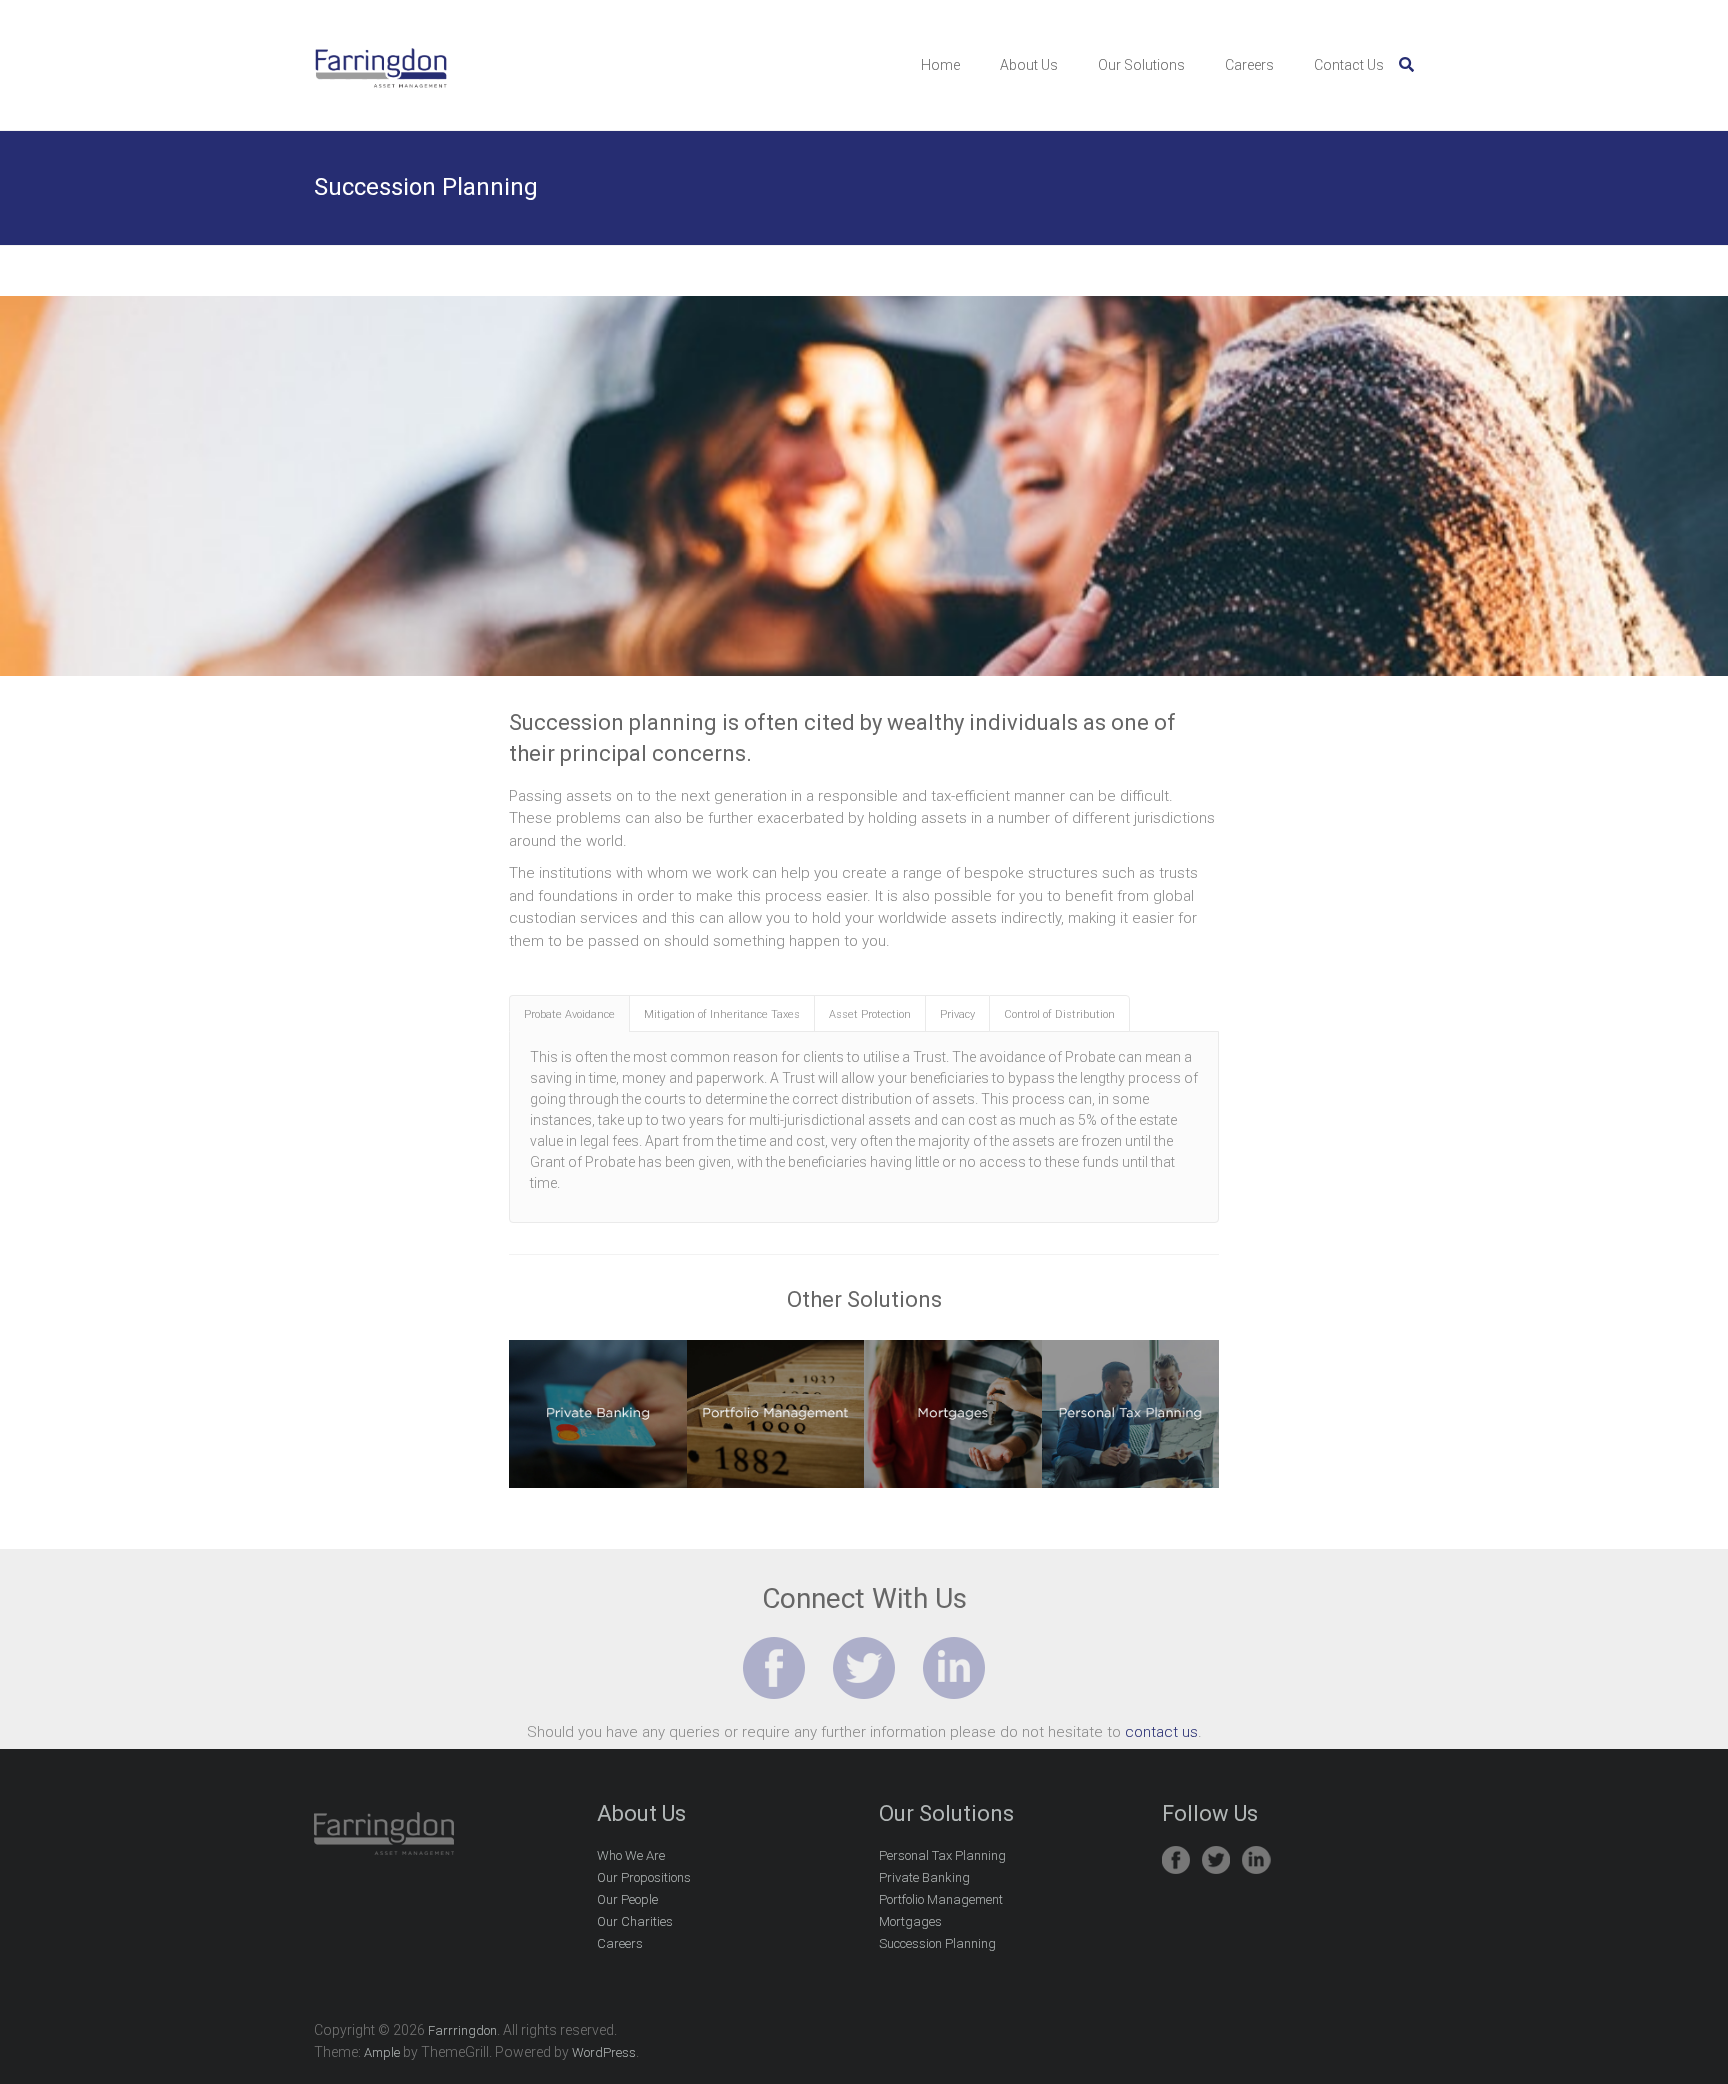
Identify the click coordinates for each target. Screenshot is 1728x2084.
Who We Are (631, 1855)
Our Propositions (644, 1877)
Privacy (957, 1014)
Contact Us (1349, 65)
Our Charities (635, 1921)
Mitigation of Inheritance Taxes (722, 1014)
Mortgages (910, 1921)
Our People (627, 1899)
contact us (1161, 1732)
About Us (1029, 65)
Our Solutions (1141, 65)
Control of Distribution (1059, 1014)
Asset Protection (870, 1014)
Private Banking (924, 1877)
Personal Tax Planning (942, 1855)
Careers (1249, 65)
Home (940, 65)
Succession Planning (937, 1943)
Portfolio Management (941, 1899)
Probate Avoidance (569, 1014)
